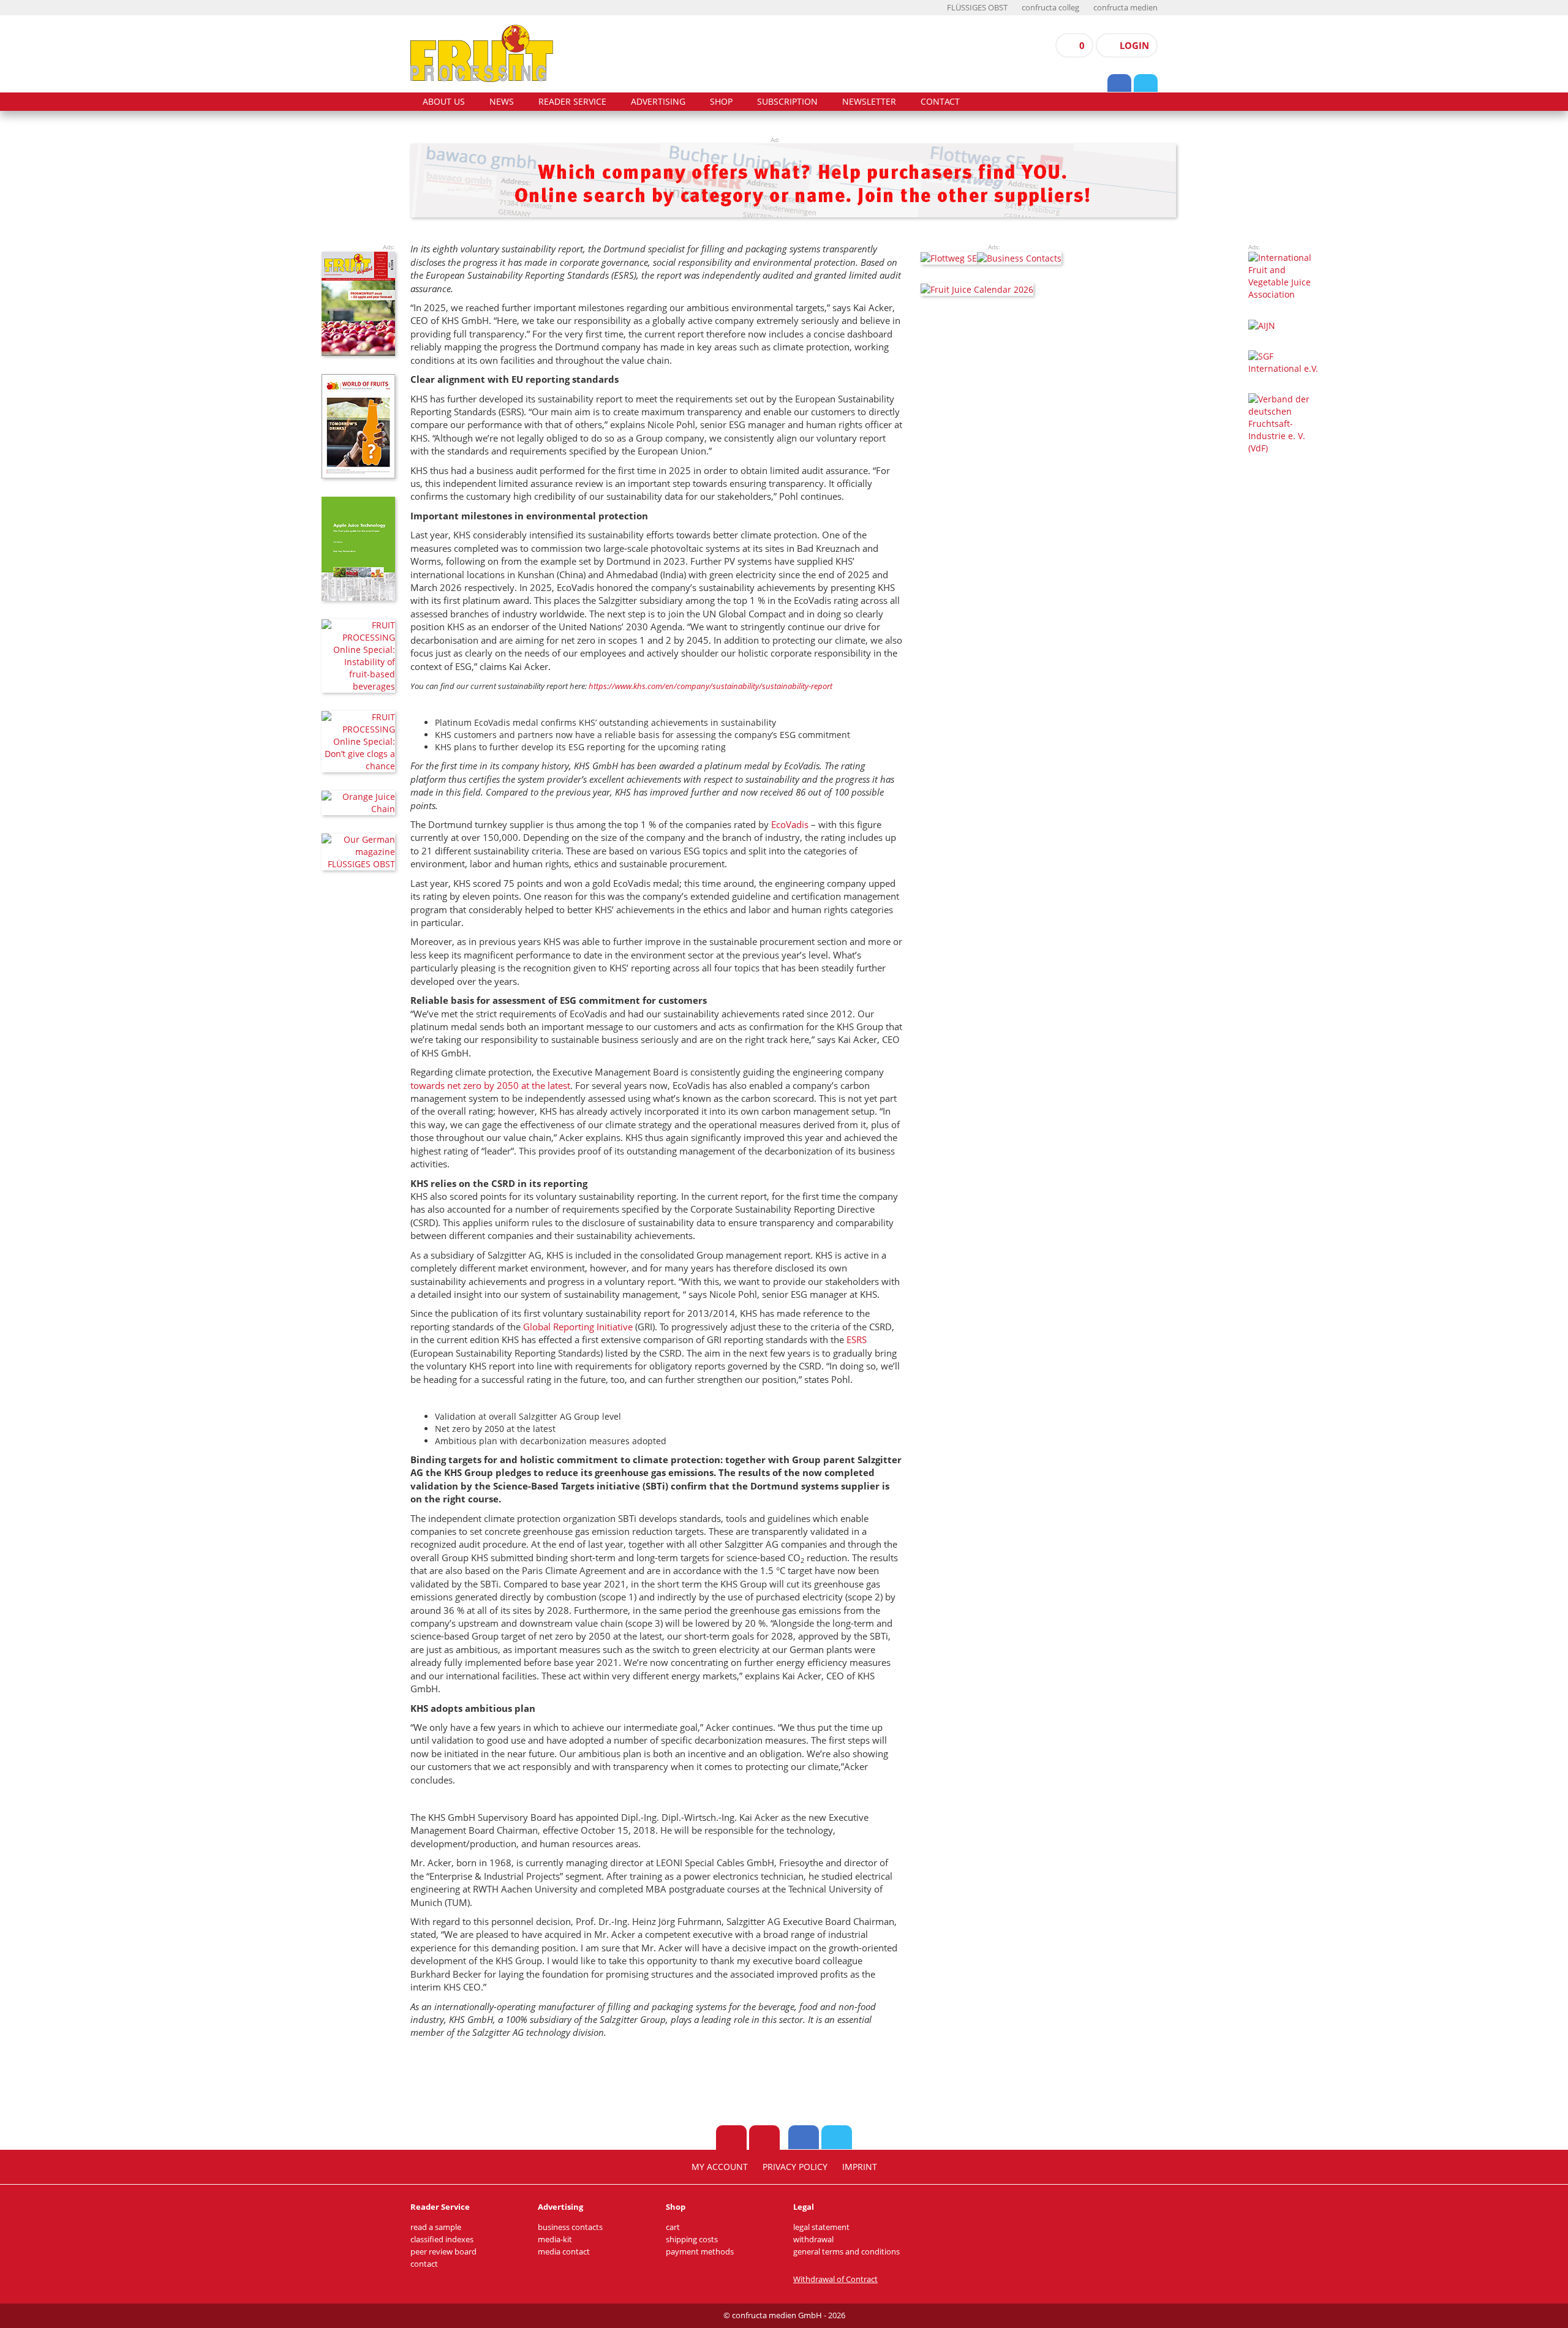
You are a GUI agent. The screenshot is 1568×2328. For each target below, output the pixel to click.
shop (721, 102)
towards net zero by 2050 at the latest (490, 1085)
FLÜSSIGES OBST (977, 8)
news (502, 102)
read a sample (436, 2227)
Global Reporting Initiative (578, 1327)
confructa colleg (1050, 8)
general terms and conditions (846, 2252)
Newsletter (869, 102)
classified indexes (442, 2239)
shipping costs (692, 2239)
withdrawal (813, 2239)
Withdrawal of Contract (835, 2279)
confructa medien (1125, 8)
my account (720, 2167)
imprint (860, 2167)
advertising (658, 102)
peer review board (443, 2252)
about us (444, 102)
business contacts (570, 2227)
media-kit (555, 2239)
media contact (564, 2252)
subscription (787, 102)
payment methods (700, 2252)
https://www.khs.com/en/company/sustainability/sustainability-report (710, 686)
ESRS (857, 1339)
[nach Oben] (731, 2138)
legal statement (821, 2227)
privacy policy (795, 2167)
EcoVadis (790, 824)
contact (940, 102)
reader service (572, 102)
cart (673, 2227)
